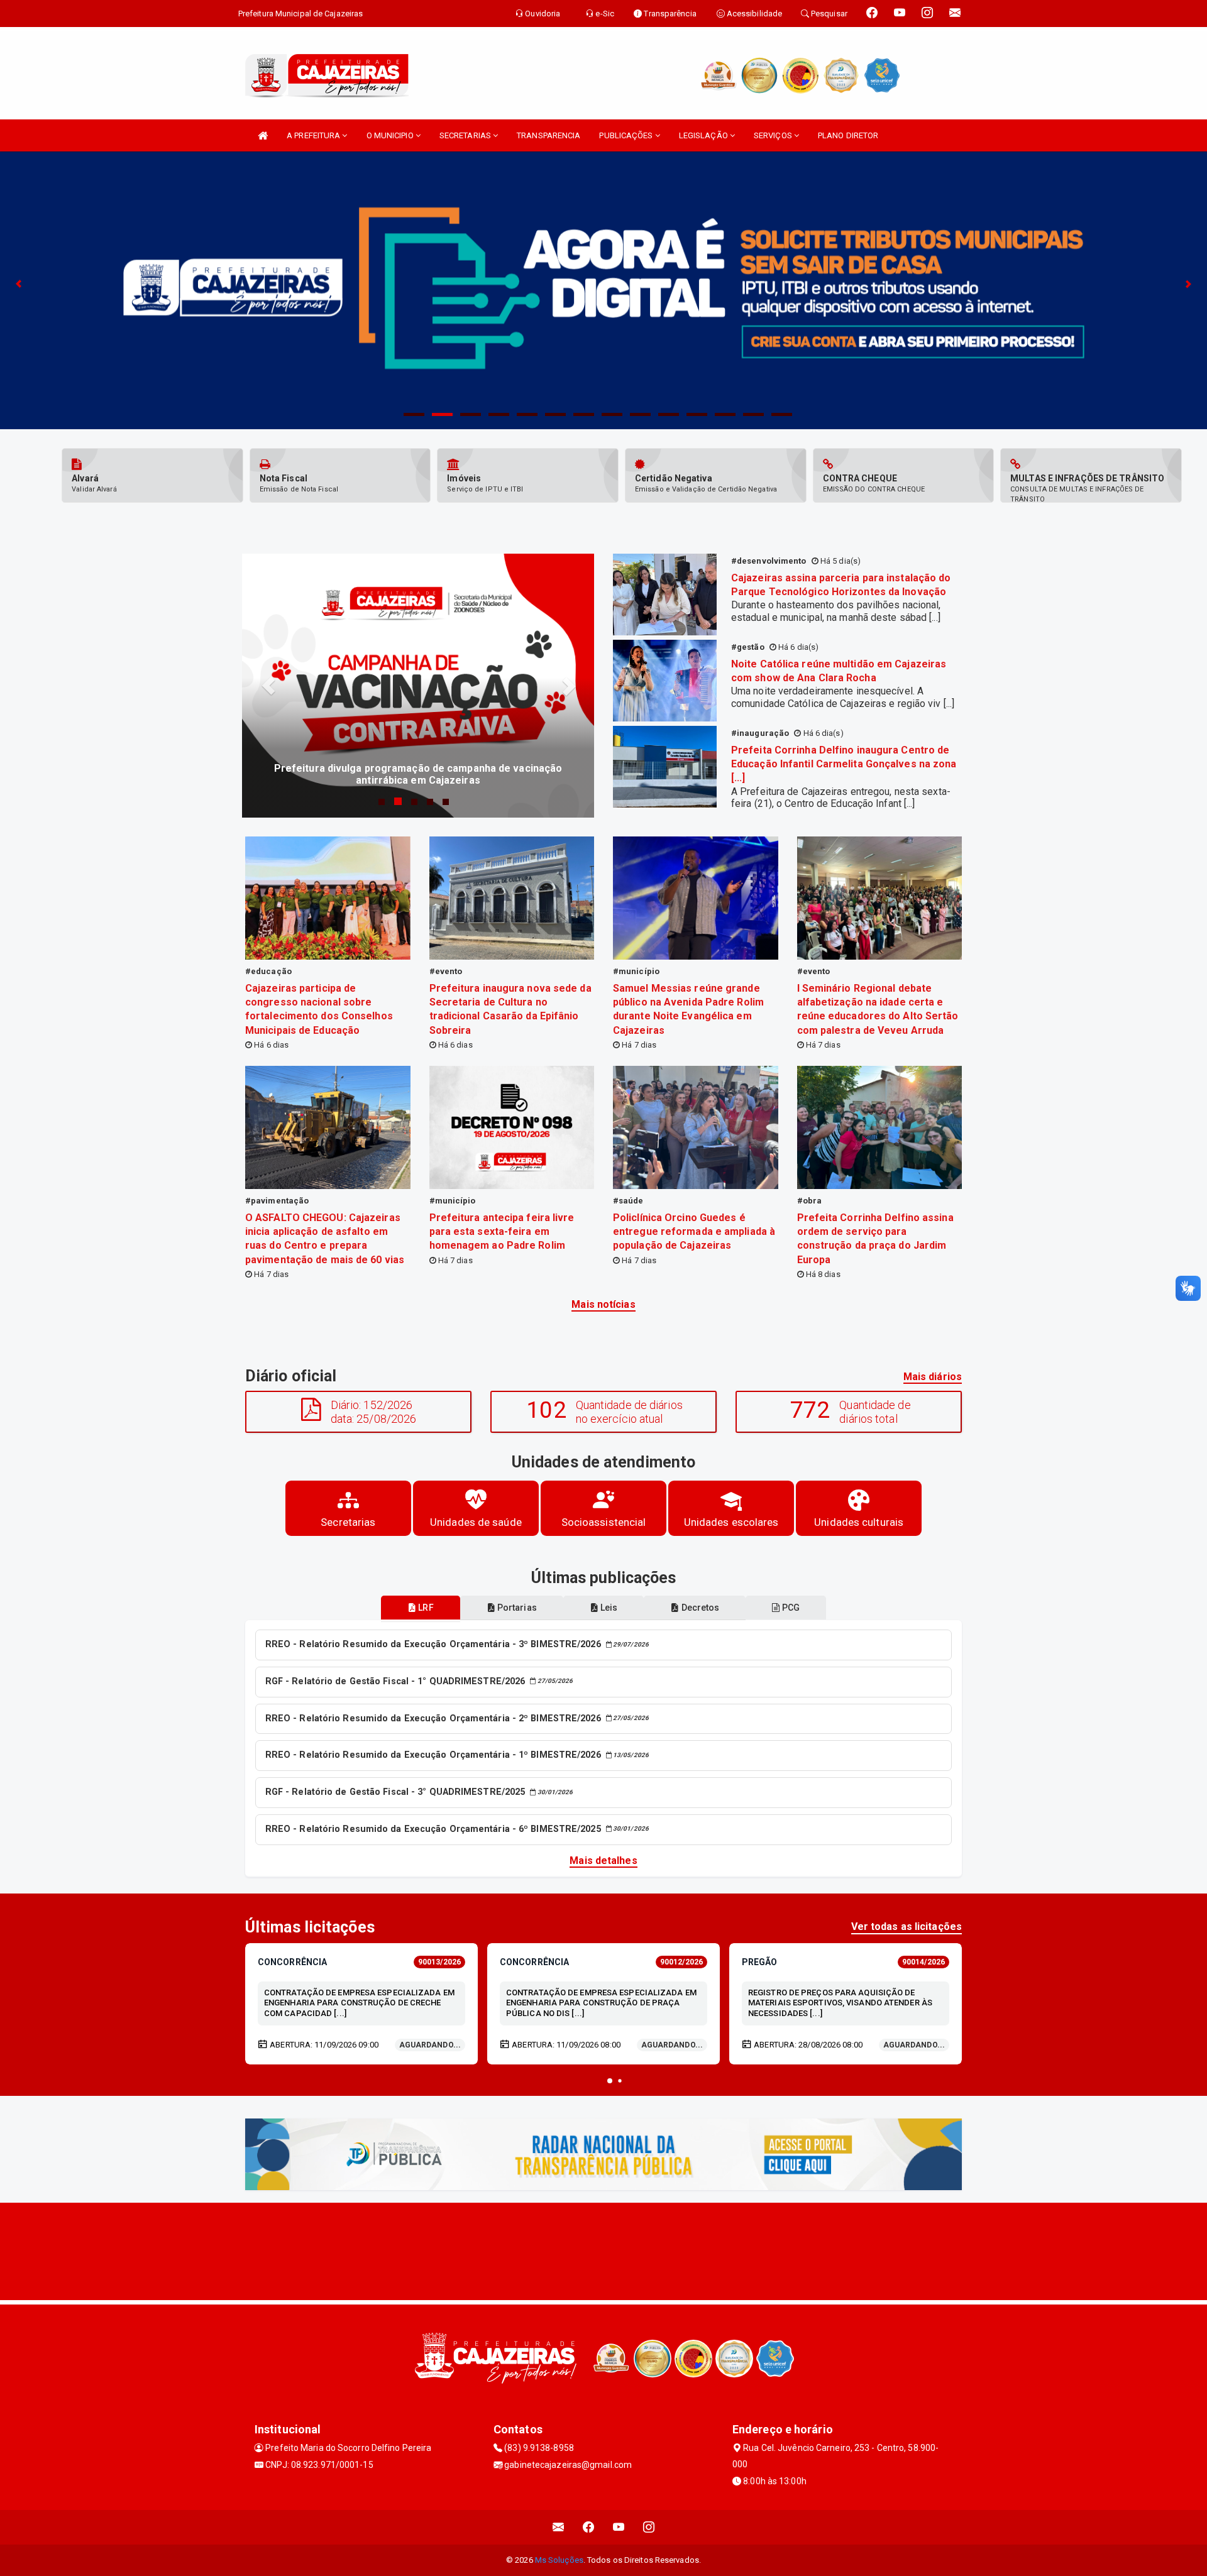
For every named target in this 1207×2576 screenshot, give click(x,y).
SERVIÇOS (774, 135)
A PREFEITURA (314, 135)
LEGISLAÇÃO (704, 135)
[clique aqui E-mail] (559, 2527)
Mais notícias (603, 1304)
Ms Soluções (559, 2560)
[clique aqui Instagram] (649, 2527)
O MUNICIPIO (391, 135)
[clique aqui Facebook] (589, 2527)
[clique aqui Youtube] (619, 2527)
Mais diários (933, 1377)
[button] (610, 2081)
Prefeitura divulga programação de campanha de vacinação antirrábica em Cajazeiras (418, 774)
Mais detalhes (603, 1861)
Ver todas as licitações (907, 1927)
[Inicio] (263, 135)
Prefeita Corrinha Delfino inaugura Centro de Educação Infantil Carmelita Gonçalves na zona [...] (844, 764)
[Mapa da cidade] (603, 2250)
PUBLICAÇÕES (627, 135)
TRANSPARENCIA (548, 135)
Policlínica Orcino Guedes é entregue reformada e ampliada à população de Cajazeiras (694, 1231)
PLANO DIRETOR (848, 135)
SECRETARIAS (466, 135)
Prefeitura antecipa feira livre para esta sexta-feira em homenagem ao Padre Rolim (502, 1231)
